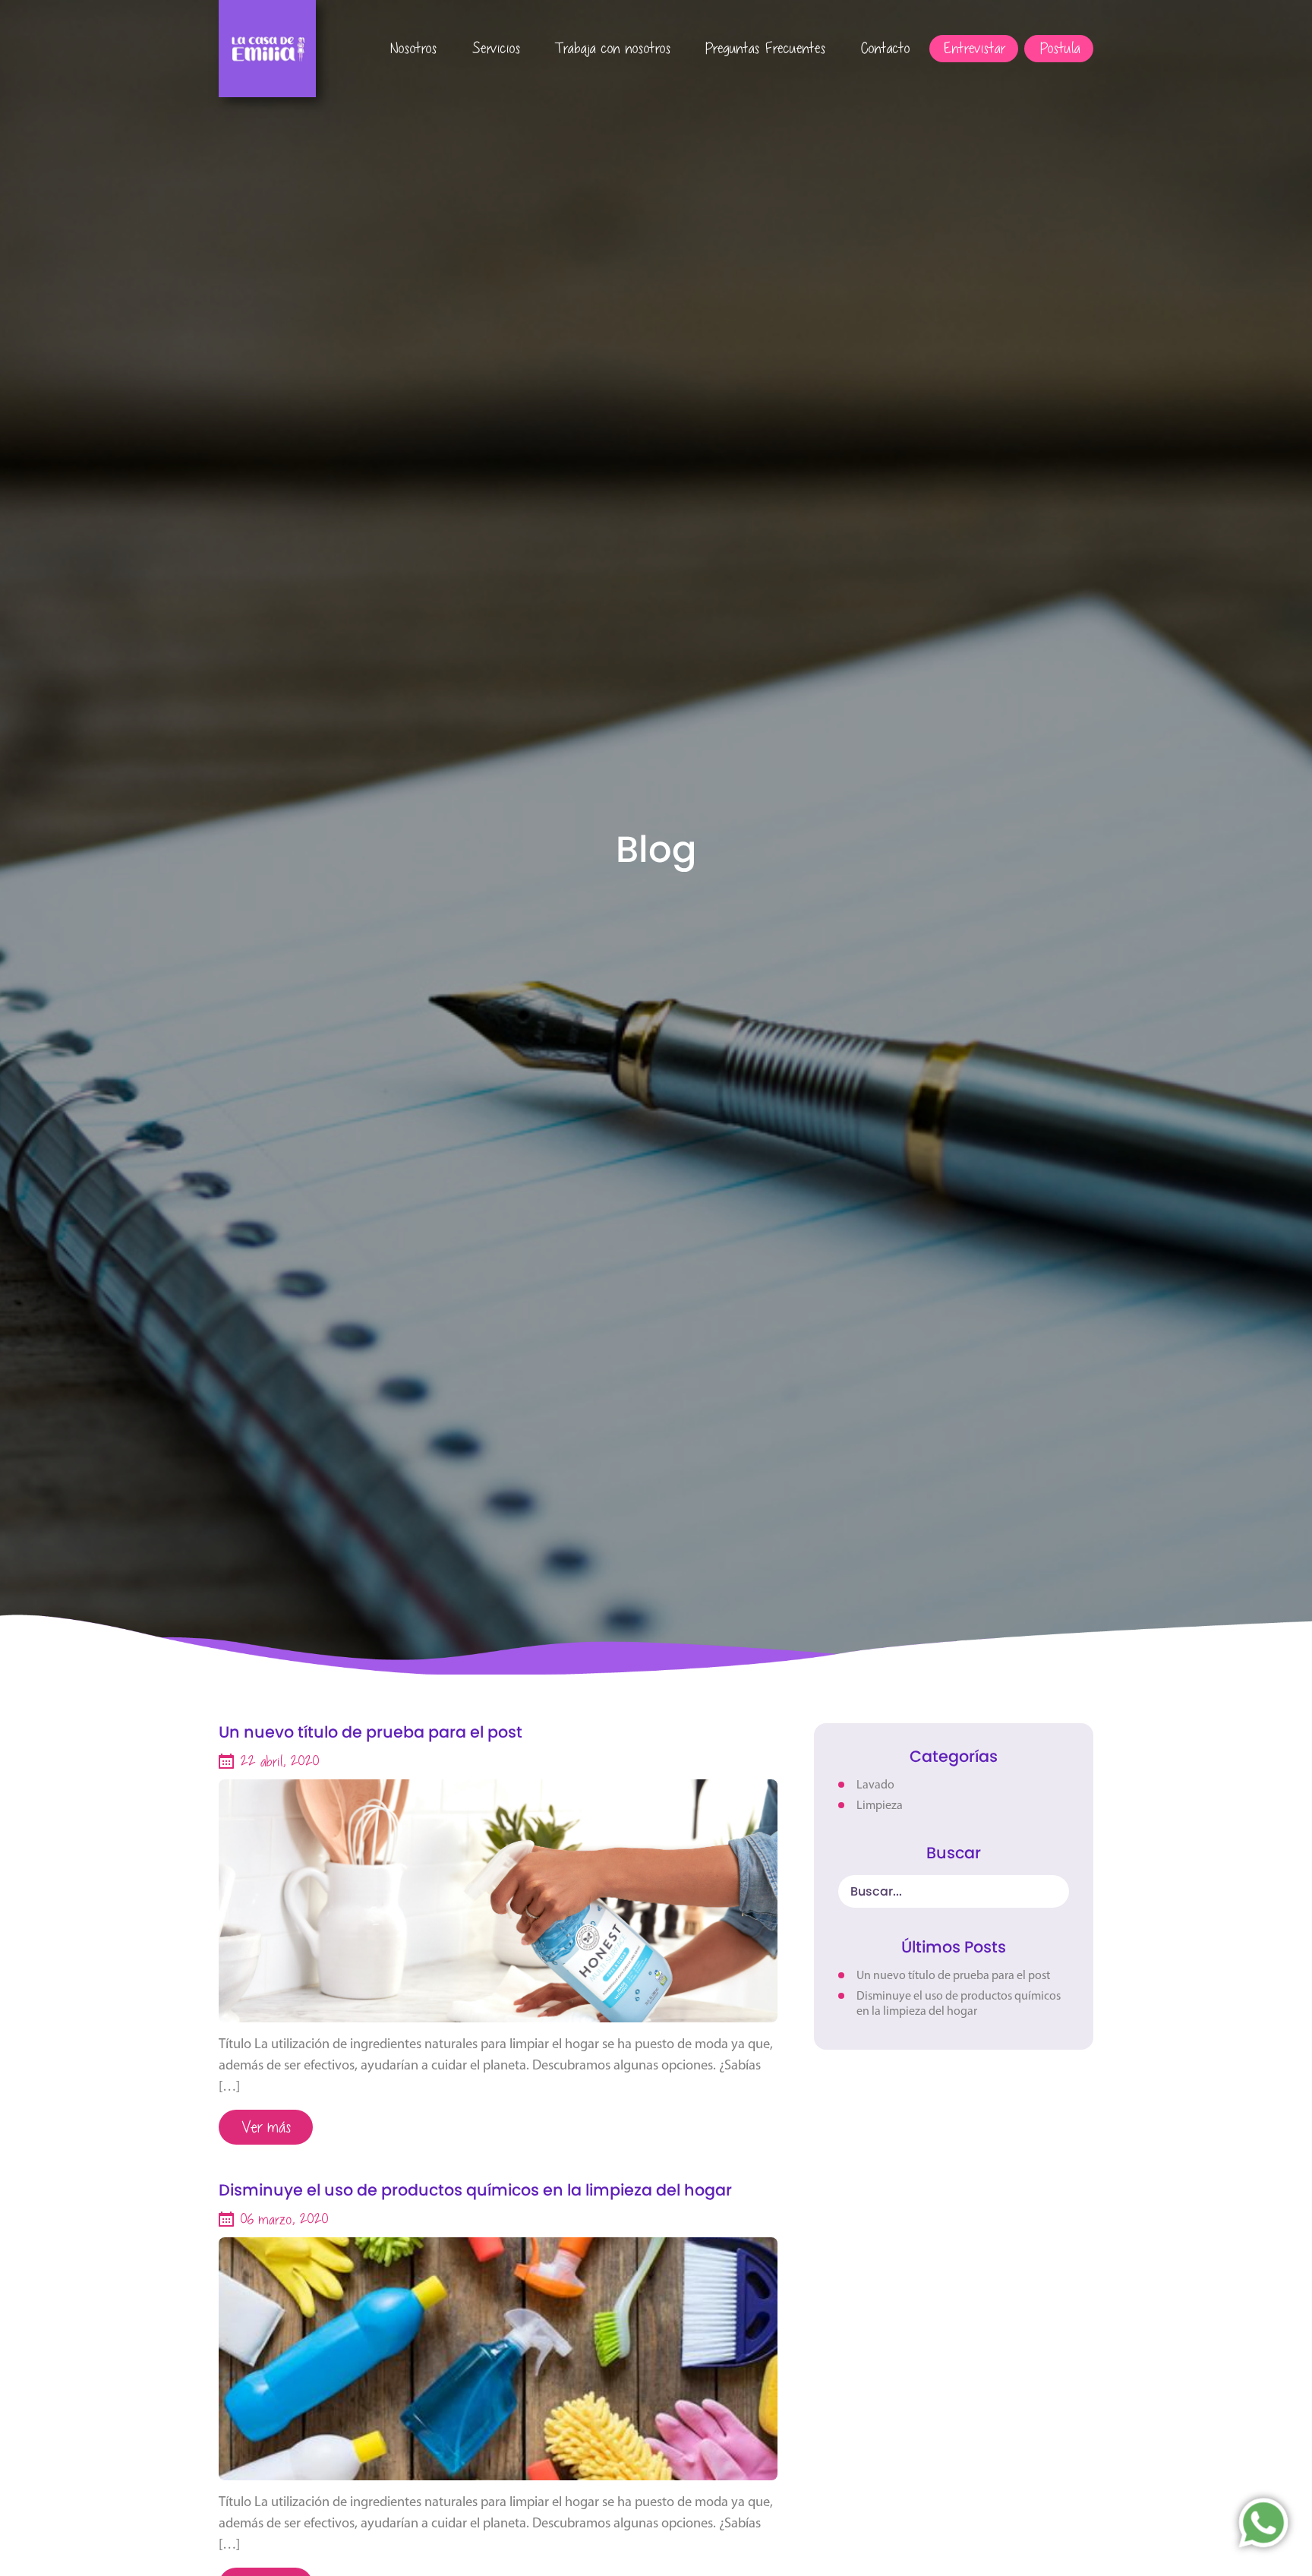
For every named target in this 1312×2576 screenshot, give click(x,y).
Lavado (875, 1785)
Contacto (882, 47)
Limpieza (880, 1806)
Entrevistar (971, 47)
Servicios (493, 47)
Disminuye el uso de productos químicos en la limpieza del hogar (475, 2191)
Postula (1057, 47)
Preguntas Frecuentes (762, 47)
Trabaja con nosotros (610, 47)
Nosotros (410, 47)
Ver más (263, 2126)
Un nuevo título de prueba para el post (371, 1733)
